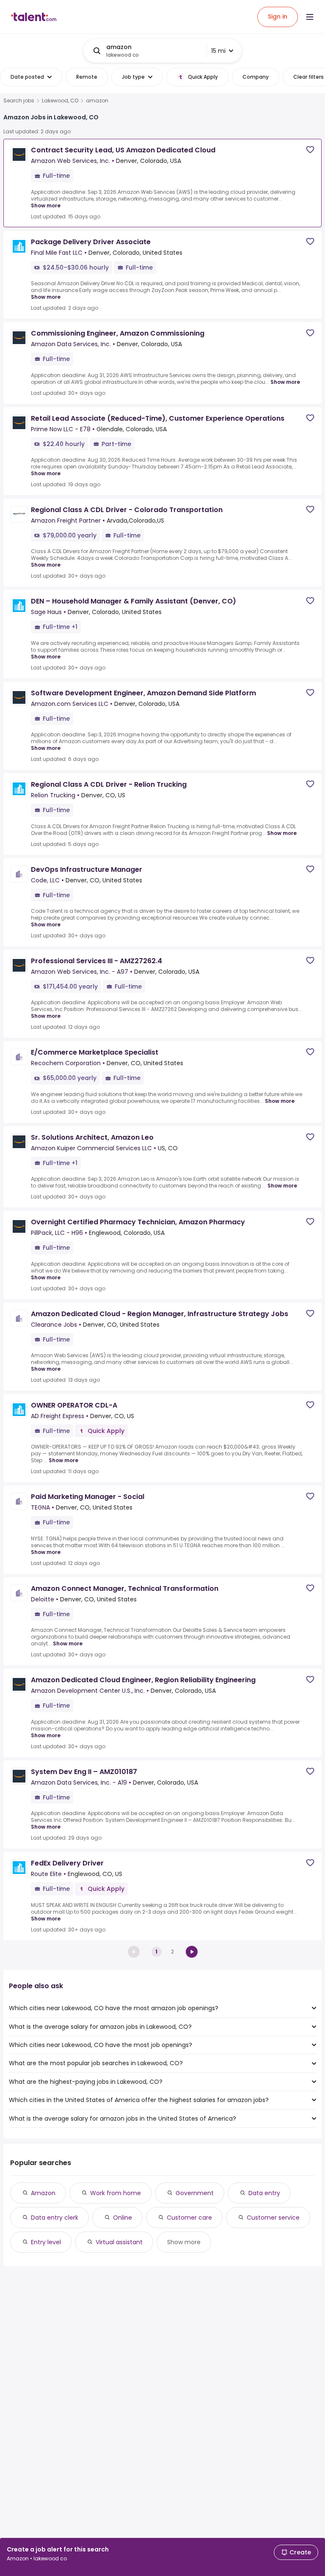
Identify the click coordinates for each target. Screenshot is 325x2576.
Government (195, 2193)
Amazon (43, 2193)
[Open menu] (310, 17)
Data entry (264, 2193)
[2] (192, 1952)
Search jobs (19, 101)
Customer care (189, 2218)
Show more (46, 205)
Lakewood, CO (60, 101)
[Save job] (310, 150)
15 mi (218, 51)
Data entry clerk (55, 2218)
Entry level (46, 2242)
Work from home (116, 2193)
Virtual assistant (119, 2242)
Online (123, 2218)
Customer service (273, 2218)
